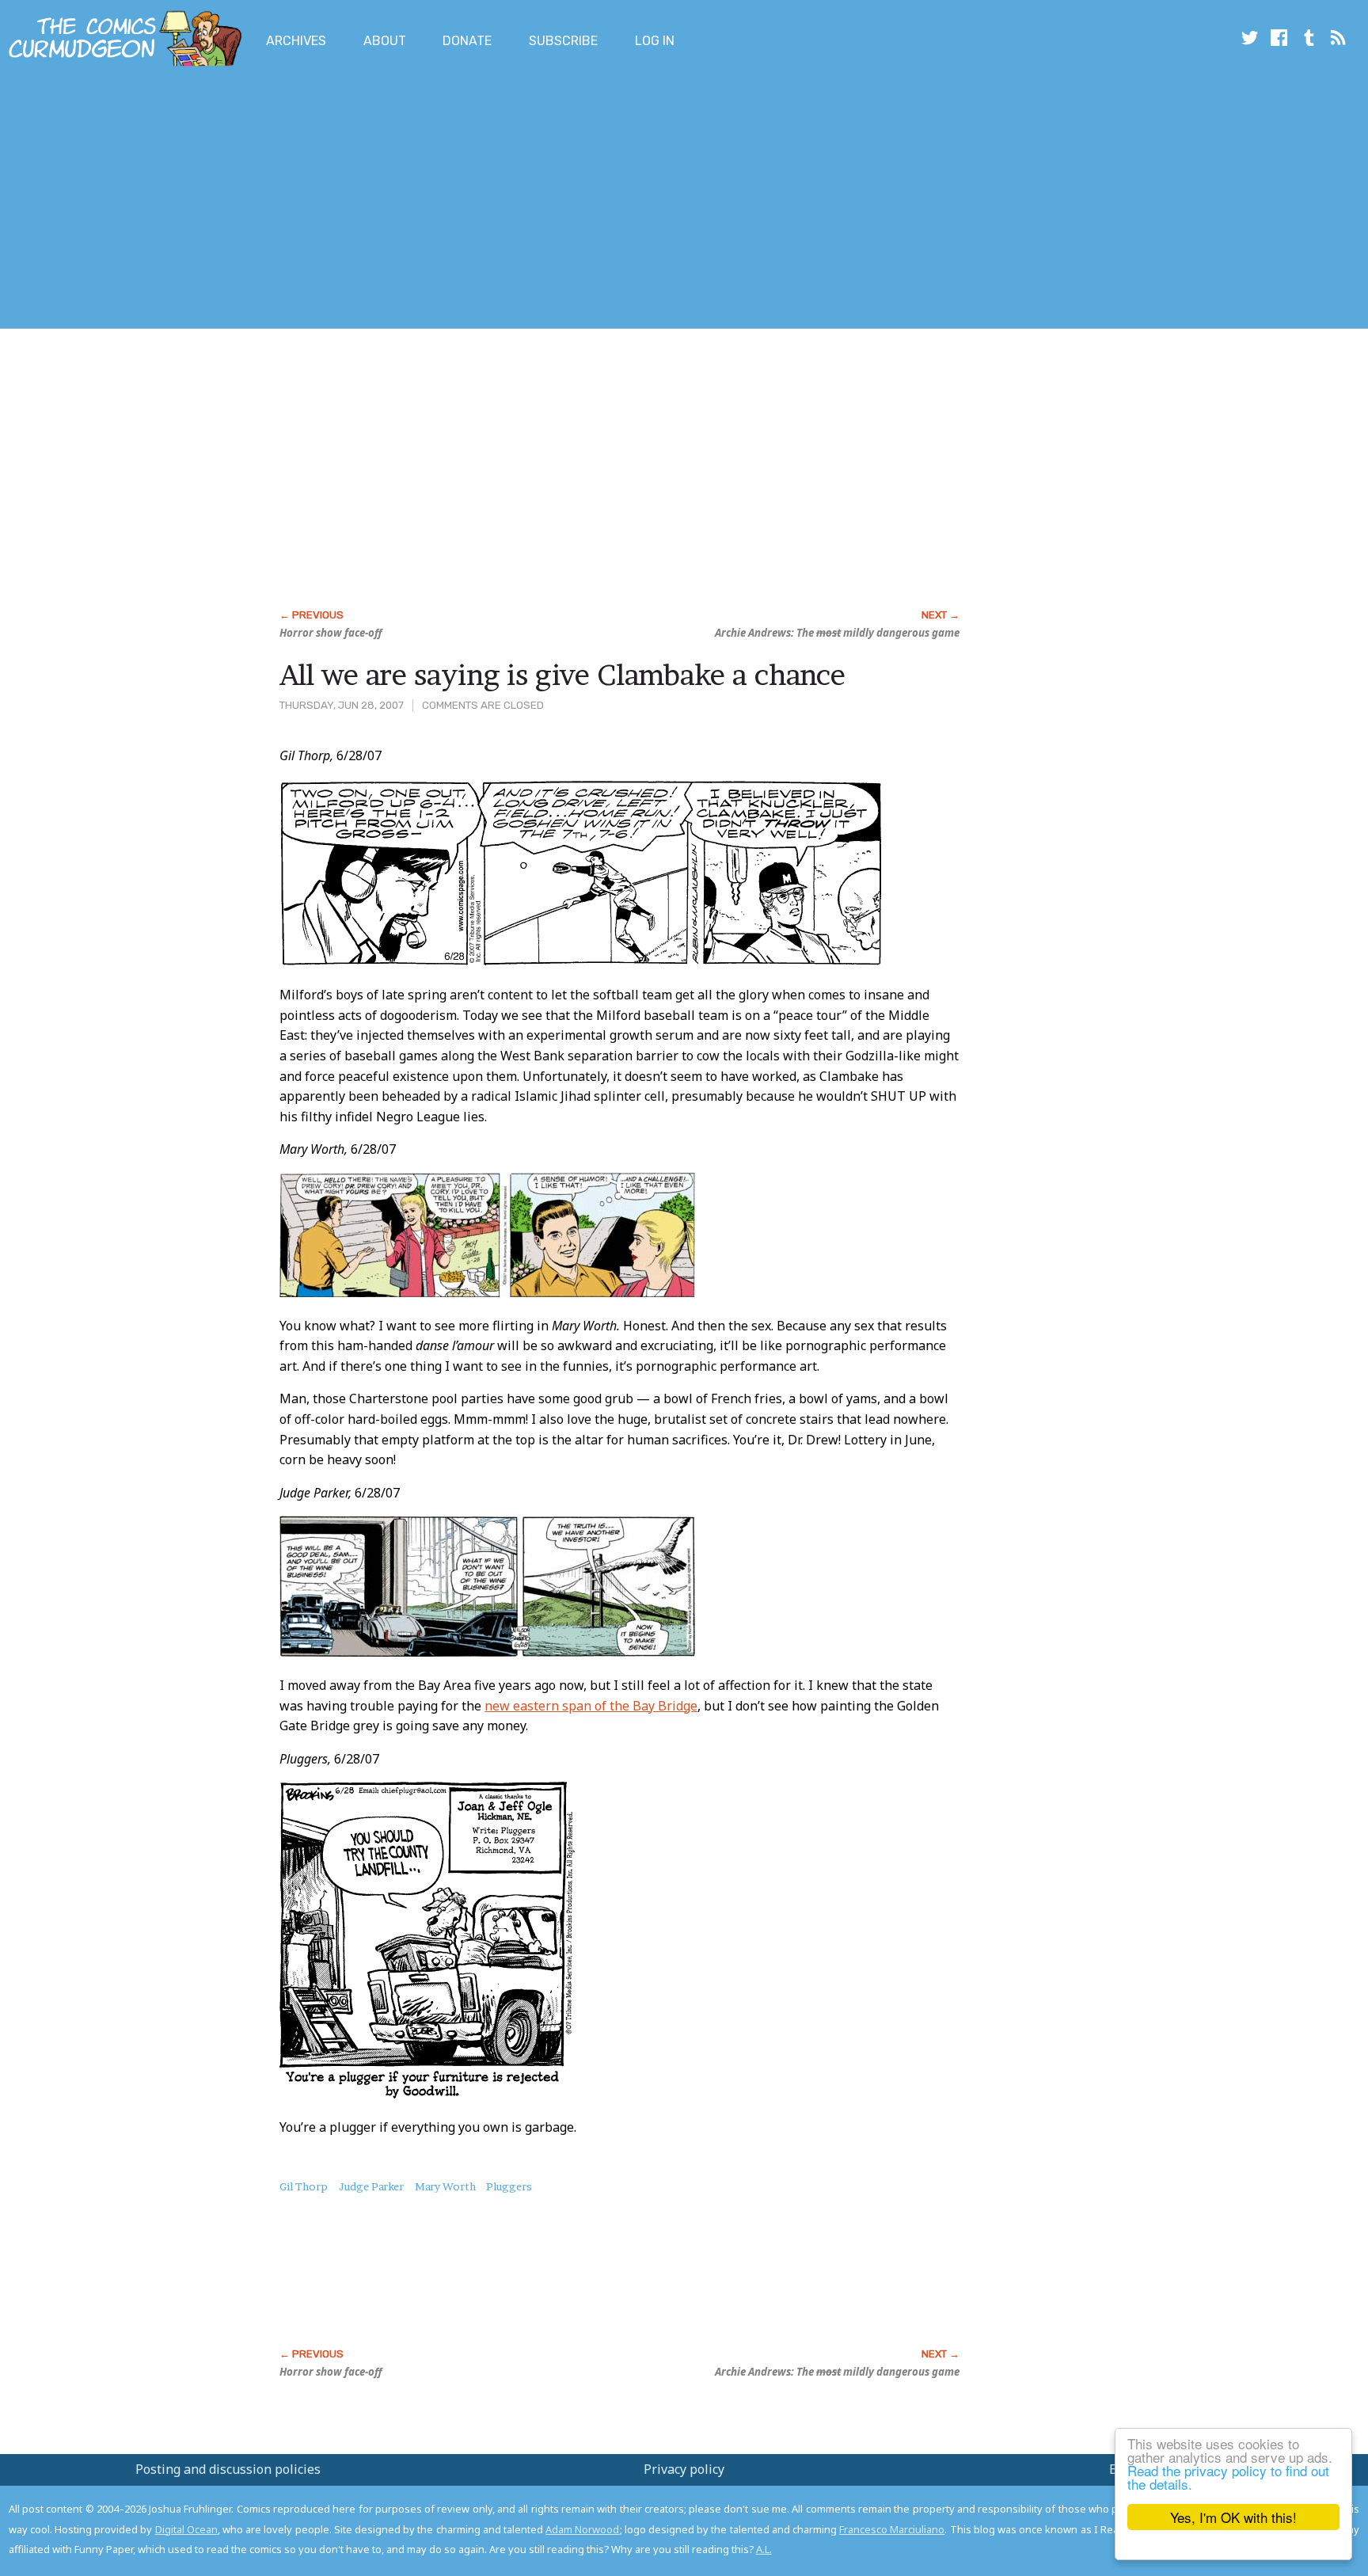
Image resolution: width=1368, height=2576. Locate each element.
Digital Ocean (186, 2529)
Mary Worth (445, 2186)
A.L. (764, 2549)
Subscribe (563, 41)
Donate (467, 41)
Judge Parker (371, 2186)
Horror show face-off (331, 633)
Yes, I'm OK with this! (1233, 2517)
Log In (655, 41)
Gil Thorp (304, 2186)
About (385, 41)
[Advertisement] (288, 200)
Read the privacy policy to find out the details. (1228, 2477)
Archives (296, 41)
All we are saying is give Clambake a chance (562, 675)
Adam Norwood (582, 2529)
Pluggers (509, 2186)
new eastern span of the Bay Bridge (591, 1706)
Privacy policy (684, 2469)
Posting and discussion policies (228, 2469)
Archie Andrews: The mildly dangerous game (837, 633)
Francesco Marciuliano (892, 2529)
